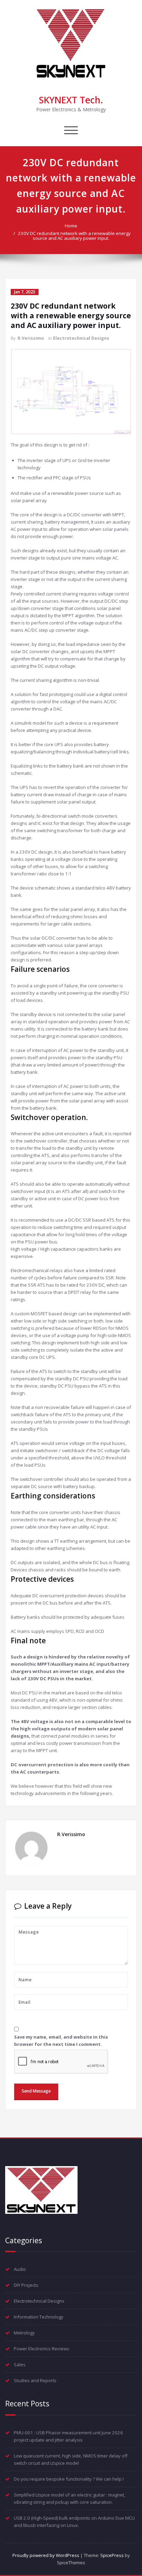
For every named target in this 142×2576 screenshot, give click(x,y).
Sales (20, 2365)
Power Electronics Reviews (42, 2349)
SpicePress (112, 2555)
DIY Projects (26, 2285)
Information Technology (39, 2317)
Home (71, 226)
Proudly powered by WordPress (46, 2555)
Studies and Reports (35, 2380)
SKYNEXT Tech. (71, 100)
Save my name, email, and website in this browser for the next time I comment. (61, 2041)
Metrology (24, 2333)
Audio (20, 2269)
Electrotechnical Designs (81, 338)
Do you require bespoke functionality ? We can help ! (69, 2479)
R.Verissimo (31, 338)
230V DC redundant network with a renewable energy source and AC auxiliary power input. (74, 236)
